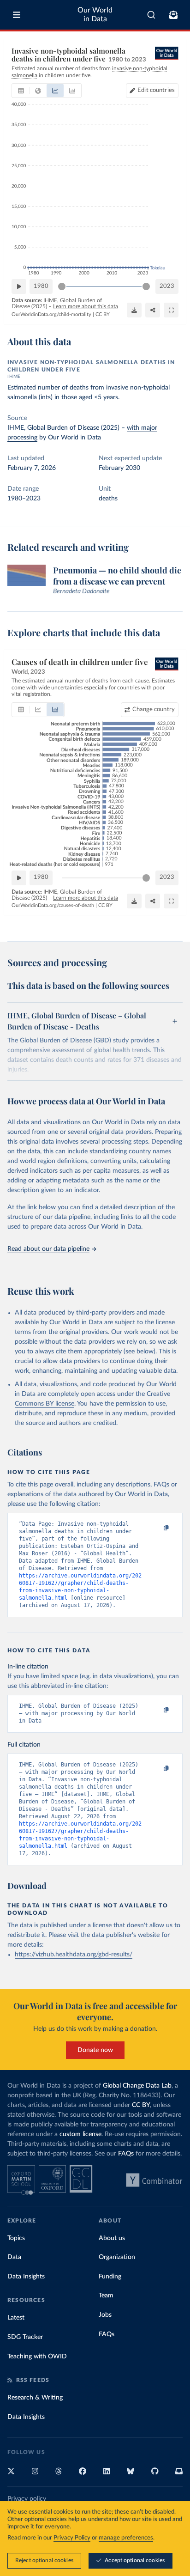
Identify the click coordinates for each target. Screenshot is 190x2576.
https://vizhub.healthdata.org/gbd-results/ (74, 1955)
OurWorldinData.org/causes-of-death (53, 905)
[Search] (151, 15)
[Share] (153, 310)
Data (14, 2257)
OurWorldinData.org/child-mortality (51, 314)
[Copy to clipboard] (156, 1528)
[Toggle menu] (17, 15)
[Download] (134, 310)
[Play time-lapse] (19, 286)
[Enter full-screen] (171, 310)
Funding (110, 2277)
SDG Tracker (25, 2337)
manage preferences (126, 2538)
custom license (80, 2134)
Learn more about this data (86, 306)
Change (154, 709)
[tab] (21, 91)
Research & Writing (35, 2398)
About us (112, 2238)
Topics (16, 2238)
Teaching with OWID (37, 2357)
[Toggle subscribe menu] (173, 15)
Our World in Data (95, 15)
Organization (117, 2257)
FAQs (126, 2154)
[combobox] (151, 15)
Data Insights (26, 2277)
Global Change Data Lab (137, 2086)
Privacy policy (27, 2499)
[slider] (62, 286)
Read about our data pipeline (48, 1249)
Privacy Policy (72, 2538)
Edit (156, 90)
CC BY (103, 314)
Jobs (105, 2315)
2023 (167, 286)
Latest (16, 2318)
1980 (41, 286)
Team (106, 2296)
